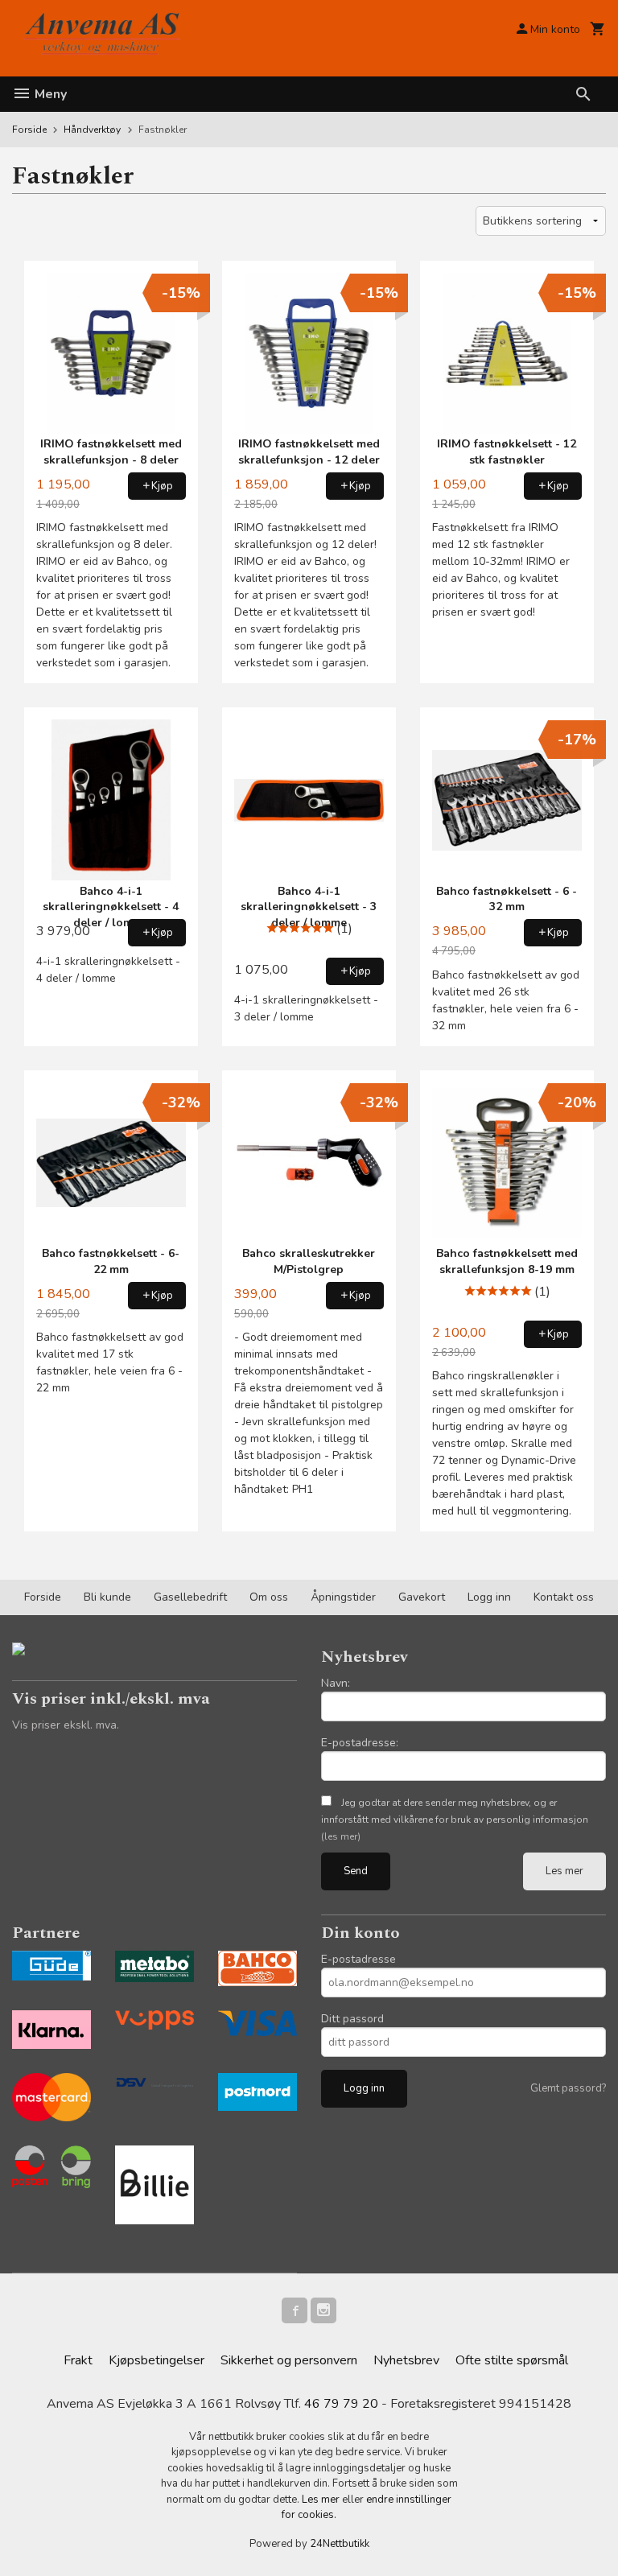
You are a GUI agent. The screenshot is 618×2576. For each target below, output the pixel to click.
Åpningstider (343, 1597)
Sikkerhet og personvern (289, 2360)
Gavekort (422, 1597)
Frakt (78, 2360)
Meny (49, 94)
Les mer (564, 1871)
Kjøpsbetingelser (157, 2360)
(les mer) (341, 1836)
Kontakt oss (564, 1597)
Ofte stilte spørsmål (512, 2360)
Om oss (269, 1597)
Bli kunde (107, 1597)
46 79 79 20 (341, 2404)
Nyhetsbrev (406, 2360)
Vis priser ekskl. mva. (66, 1725)
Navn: (336, 1683)
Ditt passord (352, 2019)
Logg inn (489, 1597)
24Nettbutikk (340, 2544)
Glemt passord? (568, 2088)
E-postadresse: (360, 1743)
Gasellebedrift (190, 1597)
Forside (29, 130)
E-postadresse (358, 1959)
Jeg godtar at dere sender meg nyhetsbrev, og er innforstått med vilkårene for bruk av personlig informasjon (455, 1820)
